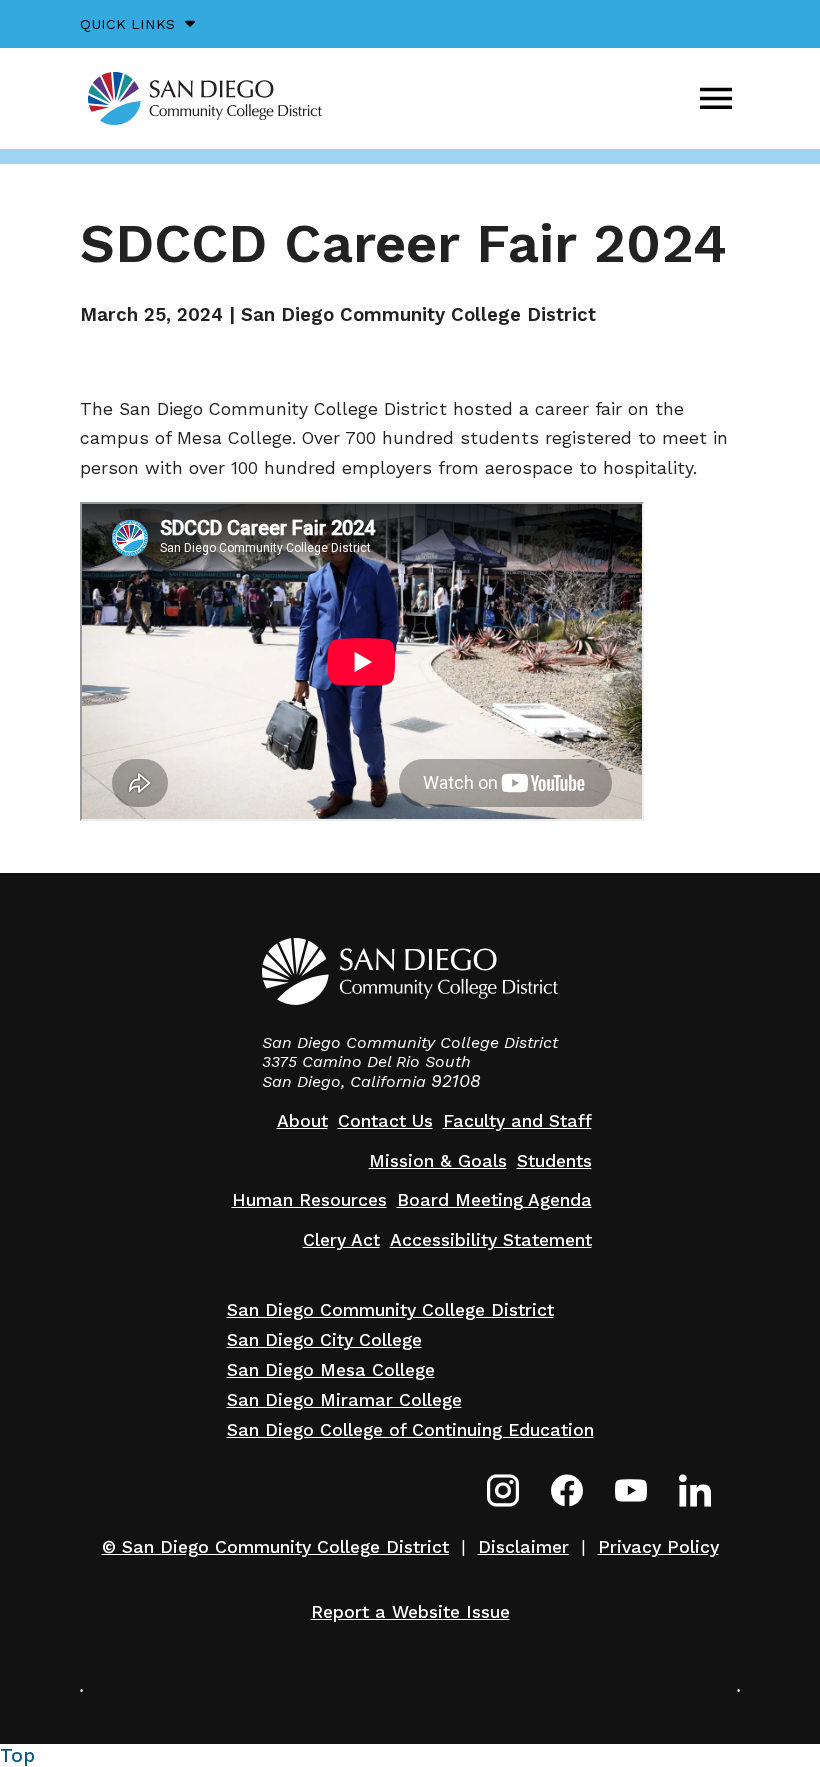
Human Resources (309, 1200)
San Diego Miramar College (344, 1400)
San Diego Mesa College (331, 1370)
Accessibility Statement (491, 1240)
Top (17, 1755)
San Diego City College (324, 1340)
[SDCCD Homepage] (205, 98)
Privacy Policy (658, 1547)
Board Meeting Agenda (494, 1200)
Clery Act (341, 1240)
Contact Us (385, 1121)
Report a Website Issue (410, 1612)
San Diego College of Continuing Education (410, 1430)
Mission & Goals (438, 1161)
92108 (456, 1081)
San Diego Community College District (390, 1310)
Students (554, 1161)
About (302, 1121)
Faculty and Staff (517, 1121)
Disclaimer (523, 1547)
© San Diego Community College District (275, 1547)
